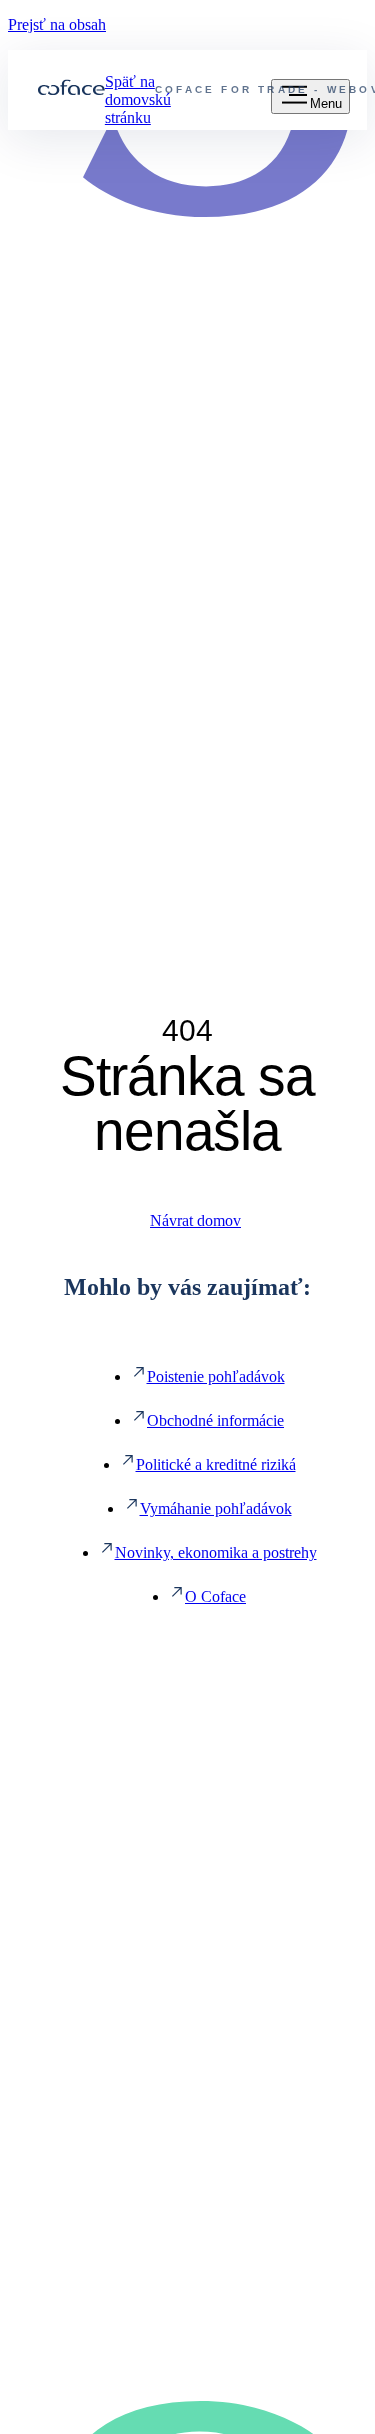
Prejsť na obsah (57, 24)
